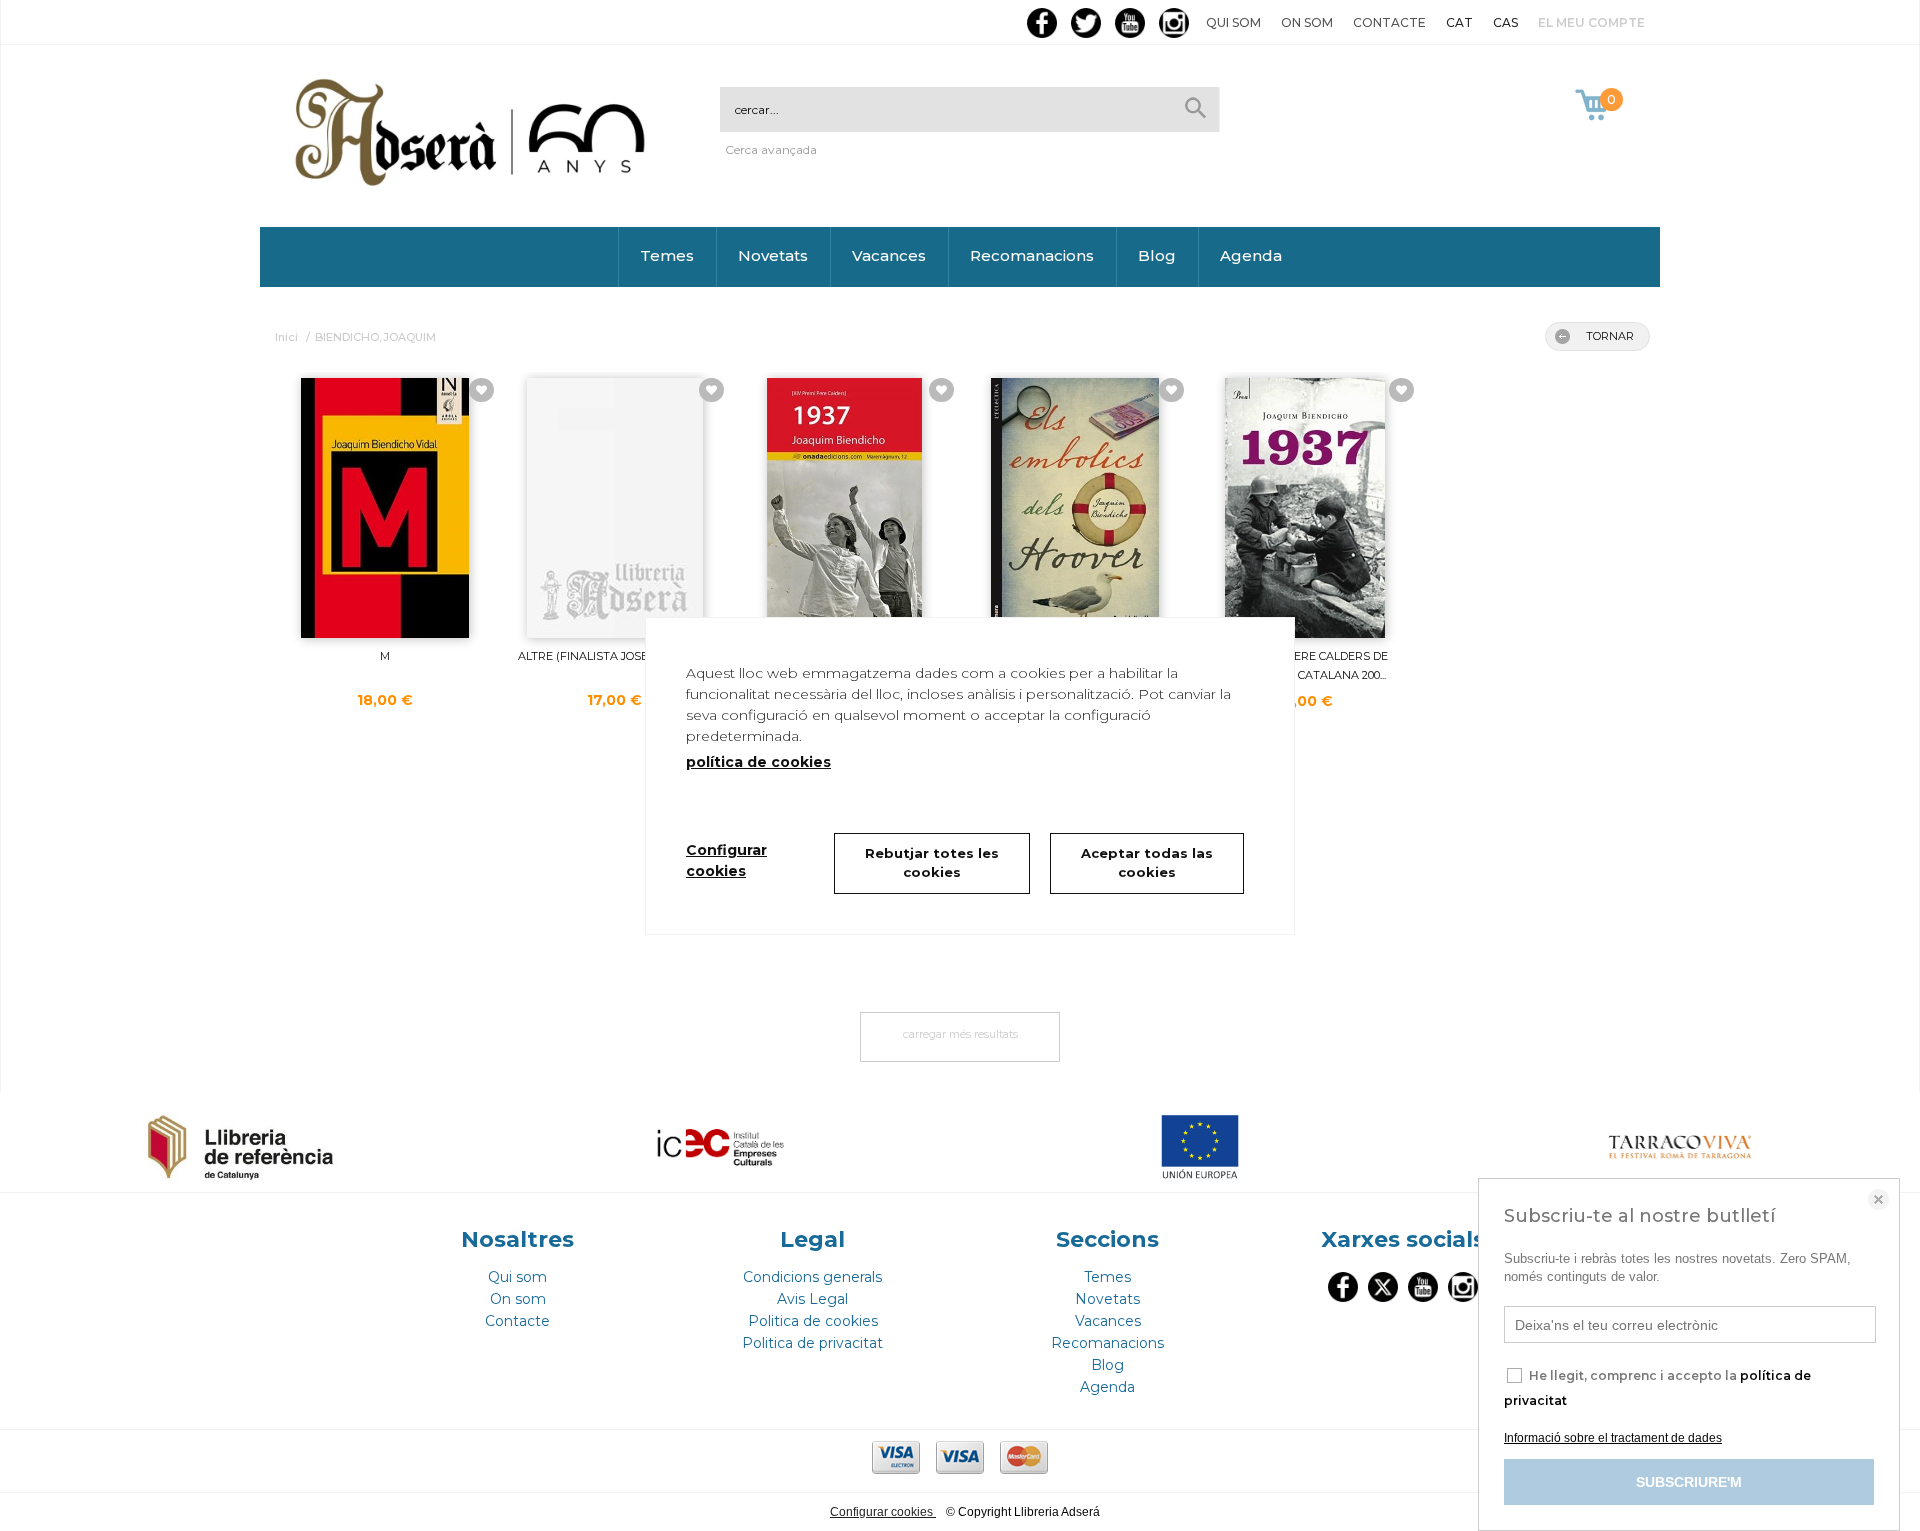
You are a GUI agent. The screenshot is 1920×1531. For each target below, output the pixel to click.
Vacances (889, 255)
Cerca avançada (771, 149)
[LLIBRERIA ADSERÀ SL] (474, 182)
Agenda (1251, 255)
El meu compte (1591, 22)
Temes (667, 255)
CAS (1505, 22)
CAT (1459, 22)
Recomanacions (1032, 255)
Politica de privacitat (812, 1343)
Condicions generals (812, 1277)
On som (1307, 22)
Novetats (773, 255)
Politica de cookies (813, 1321)
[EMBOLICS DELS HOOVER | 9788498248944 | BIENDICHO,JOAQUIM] (1075, 508)
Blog (1157, 255)
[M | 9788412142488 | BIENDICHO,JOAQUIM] (385, 508)
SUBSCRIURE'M (1689, 1482)
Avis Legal (812, 1299)
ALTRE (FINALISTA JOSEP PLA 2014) (615, 656)
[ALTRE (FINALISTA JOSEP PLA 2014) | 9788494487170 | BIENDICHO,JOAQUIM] (615, 508)
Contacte (1389, 22)
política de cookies (758, 762)
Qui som (1233, 22)
